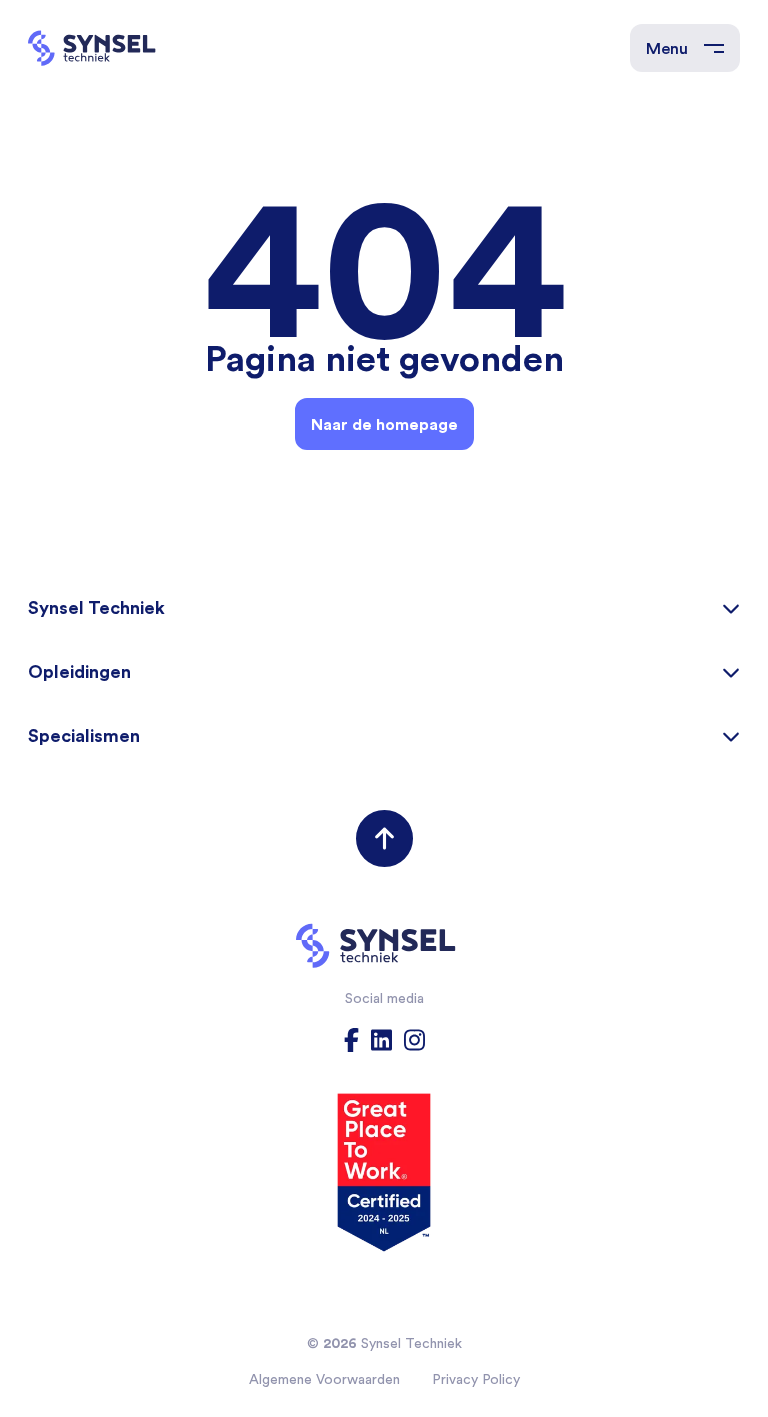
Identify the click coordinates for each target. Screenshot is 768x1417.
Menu (667, 48)
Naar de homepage (384, 424)
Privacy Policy (476, 1379)
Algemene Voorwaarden (324, 1379)
